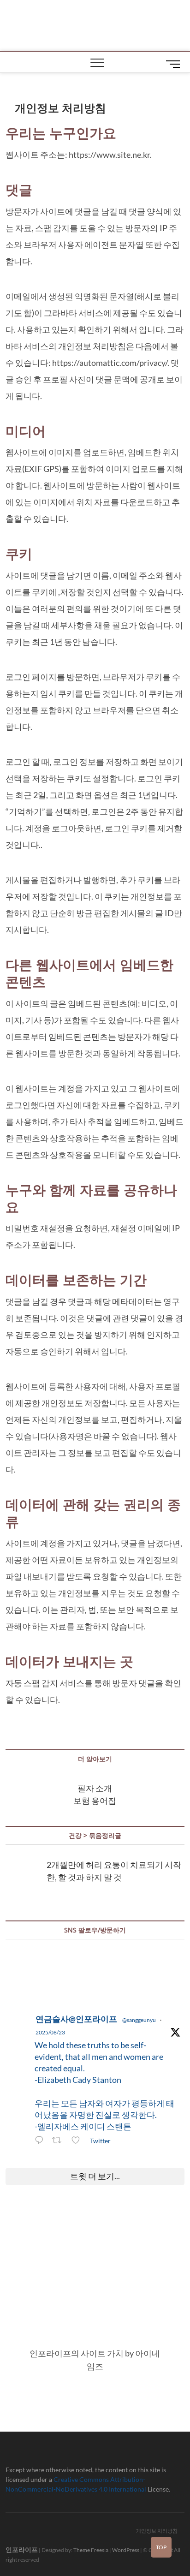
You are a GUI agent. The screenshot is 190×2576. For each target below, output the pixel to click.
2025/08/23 (50, 2032)
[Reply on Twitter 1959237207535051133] (41, 2141)
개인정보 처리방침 (157, 2531)
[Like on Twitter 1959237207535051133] (78, 2141)
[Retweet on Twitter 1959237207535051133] (59, 2141)
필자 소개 (95, 1788)
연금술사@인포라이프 (76, 2019)
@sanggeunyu (139, 2020)
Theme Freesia (91, 2550)
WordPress (126, 2550)
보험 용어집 (95, 1801)
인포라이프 (22, 2549)
